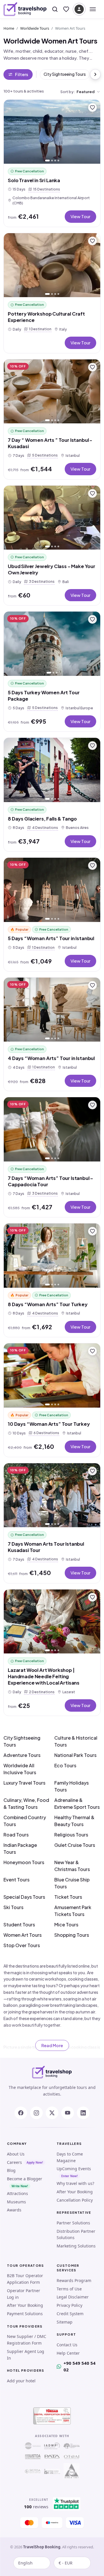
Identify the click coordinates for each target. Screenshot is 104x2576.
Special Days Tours (24, 1897)
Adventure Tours (22, 1755)
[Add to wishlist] (92, 108)
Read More (52, 2045)
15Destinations (45, 189)
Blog (11, 2170)
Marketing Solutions (76, 2246)
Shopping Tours (72, 1935)
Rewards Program (74, 2280)
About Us (16, 2154)
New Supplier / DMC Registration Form (27, 2340)
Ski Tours (13, 1907)
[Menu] (93, 9)
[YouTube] (68, 2113)
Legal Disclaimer (73, 2297)
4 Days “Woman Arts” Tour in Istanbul (51, 1058)
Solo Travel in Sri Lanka (34, 180)
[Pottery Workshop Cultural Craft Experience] (52, 265)
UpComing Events (74, 2169)
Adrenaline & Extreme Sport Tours (77, 1803)
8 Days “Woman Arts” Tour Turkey (48, 1304)
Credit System (70, 2314)
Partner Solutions (73, 2223)
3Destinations (41, 581)
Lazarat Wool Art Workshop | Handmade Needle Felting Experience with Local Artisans (44, 1677)
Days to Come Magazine (70, 2157)
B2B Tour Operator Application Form (25, 2279)
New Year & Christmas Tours (72, 1866)
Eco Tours (65, 1765)
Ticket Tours (68, 1897)
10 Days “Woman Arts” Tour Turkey (49, 1424)
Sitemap (65, 2322)
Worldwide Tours (35, 28)
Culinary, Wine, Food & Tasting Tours (26, 1803)
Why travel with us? (75, 2183)
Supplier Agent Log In (26, 2355)
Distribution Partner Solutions (76, 2234)
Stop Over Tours (22, 1945)
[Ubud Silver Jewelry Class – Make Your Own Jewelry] (52, 518)
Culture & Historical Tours (76, 1741)
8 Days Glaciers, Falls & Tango (42, 819)
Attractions (17, 2193)
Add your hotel (21, 2381)
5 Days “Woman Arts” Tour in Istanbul (51, 938)
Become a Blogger (25, 2179)
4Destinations (44, 827)
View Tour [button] (80, 216)
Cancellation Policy (75, 2200)
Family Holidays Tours (71, 1786)
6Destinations (45, 1433)
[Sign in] (79, 9)
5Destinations (44, 455)
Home (9, 28)
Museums (16, 2202)
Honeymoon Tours (24, 1862)
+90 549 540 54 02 (80, 2366)
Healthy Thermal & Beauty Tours (74, 1821)
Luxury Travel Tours (24, 1783)
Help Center (68, 2353)
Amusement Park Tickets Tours (73, 1911)
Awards (14, 2210)
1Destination (39, 329)
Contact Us (67, 2345)
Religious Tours (71, 1835)
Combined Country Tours (25, 1821)
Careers (14, 2162)
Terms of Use (69, 2289)
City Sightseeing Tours (65, 74)
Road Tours (16, 1835)
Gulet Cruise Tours (75, 1845)
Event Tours (16, 1880)
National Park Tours (75, 1755)
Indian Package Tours (20, 1848)
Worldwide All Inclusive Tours (20, 1769)
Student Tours (19, 1925)
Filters (22, 74)
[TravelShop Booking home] (25, 9)
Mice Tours (66, 1925)
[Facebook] (21, 2113)
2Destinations (41, 1692)
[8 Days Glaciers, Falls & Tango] (52, 770)
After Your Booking (75, 2192)
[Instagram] (36, 2113)
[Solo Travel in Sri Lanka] (52, 132)
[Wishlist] (66, 9)
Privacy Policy (69, 2305)
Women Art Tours (23, 1935)
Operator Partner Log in (24, 2294)
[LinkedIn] (83, 2113)
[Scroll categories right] (95, 74)
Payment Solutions (25, 2314)
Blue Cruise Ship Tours (72, 1883)
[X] (52, 2113)
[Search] (55, 9)
